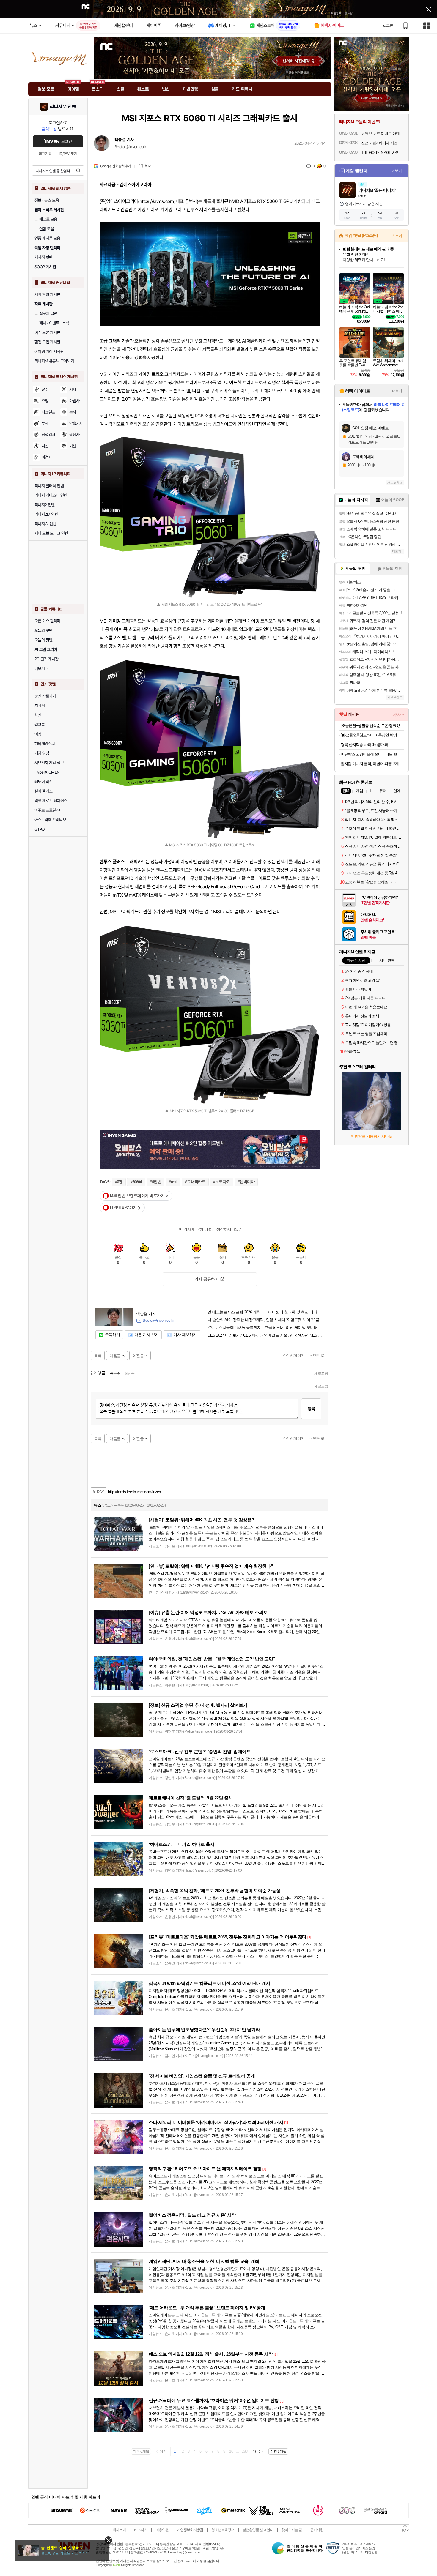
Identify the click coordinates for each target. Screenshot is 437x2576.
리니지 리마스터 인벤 (51, 495)
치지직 (40, 706)
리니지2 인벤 (45, 505)
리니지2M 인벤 (46, 514)
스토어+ (398, 236)
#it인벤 (156, 1182)
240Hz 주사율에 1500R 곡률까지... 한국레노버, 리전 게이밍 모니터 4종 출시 (266, 1328)
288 (245, 2451)
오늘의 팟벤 (43, 640)
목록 (98, 1356)
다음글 (115, 1356)
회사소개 (119, 2530)
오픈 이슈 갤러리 (47, 621)
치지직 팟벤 (43, 257)
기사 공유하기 (207, 1279)
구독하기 (112, 1335)
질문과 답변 (48, 313)
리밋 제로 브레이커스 (51, 801)
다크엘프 (48, 412)
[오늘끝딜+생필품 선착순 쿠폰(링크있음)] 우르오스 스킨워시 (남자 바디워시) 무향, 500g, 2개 (372, 726)
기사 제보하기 (185, 1335)
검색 (78, 171)
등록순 (115, 1373)
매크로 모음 (48, 219)
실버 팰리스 (43, 791)
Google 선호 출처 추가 (115, 166)
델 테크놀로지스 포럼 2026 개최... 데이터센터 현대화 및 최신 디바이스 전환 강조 (266, 1312)
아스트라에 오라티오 (50, 820)
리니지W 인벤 (45, 524)
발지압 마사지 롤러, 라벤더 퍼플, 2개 (370, 764)
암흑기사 (76, 423)
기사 (73, 389)
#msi (173, 1182)
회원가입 (45, 154)
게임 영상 (42, 753)
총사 (73, 412)
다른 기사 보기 (147, 1335)
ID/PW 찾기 (68, 154)
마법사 (74, 401)
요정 (45, 401)
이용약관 (162, 2530)
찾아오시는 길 (292, 2530)
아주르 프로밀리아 (49, 810)
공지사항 (317, 2530)
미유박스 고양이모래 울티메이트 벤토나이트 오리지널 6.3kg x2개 (372, 754)
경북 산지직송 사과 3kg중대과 (364, 745)
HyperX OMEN (47, 772)
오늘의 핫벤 (43, 630)
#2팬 (119, 1182)
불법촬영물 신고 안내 (258, 2530)
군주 (45, 389)
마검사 (47, 457)
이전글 (138, 1356)
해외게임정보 (45, 744)
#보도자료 (222, 1182)
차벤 (38, 715)
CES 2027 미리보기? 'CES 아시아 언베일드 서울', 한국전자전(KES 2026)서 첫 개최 (266, 1335)
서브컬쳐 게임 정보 (49, 763)
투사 (45, 423)
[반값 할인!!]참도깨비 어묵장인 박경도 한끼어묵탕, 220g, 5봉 (372, 735)
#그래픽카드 (195, 1182)
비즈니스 (141, 2530)
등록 (311, 1409)
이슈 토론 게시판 (47, 332)
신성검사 (48, 435)
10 (231, 2451)
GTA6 (40, 829)
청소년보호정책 (223, 2530)
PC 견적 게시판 (47, 659)
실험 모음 (47, 229)
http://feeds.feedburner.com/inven (134, 1492)
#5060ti (136, 1182)
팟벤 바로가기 (45, 696)
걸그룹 (40, 725)
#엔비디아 (246, 1182)
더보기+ (398, 171)
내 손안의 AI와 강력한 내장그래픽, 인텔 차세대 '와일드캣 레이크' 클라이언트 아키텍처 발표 (266, 1320)
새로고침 (321, 1373)
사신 (45, 446)
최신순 (129, 1373)
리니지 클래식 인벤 (49, 486)
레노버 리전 (43, 782)
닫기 (108, 2540)
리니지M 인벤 (63, 107)
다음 (256, 2451)
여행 (38, 734)
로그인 (388, 26)
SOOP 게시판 (45, 267)
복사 (148, 166)
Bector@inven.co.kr (131, 147)
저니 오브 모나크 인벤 (51, 533)
